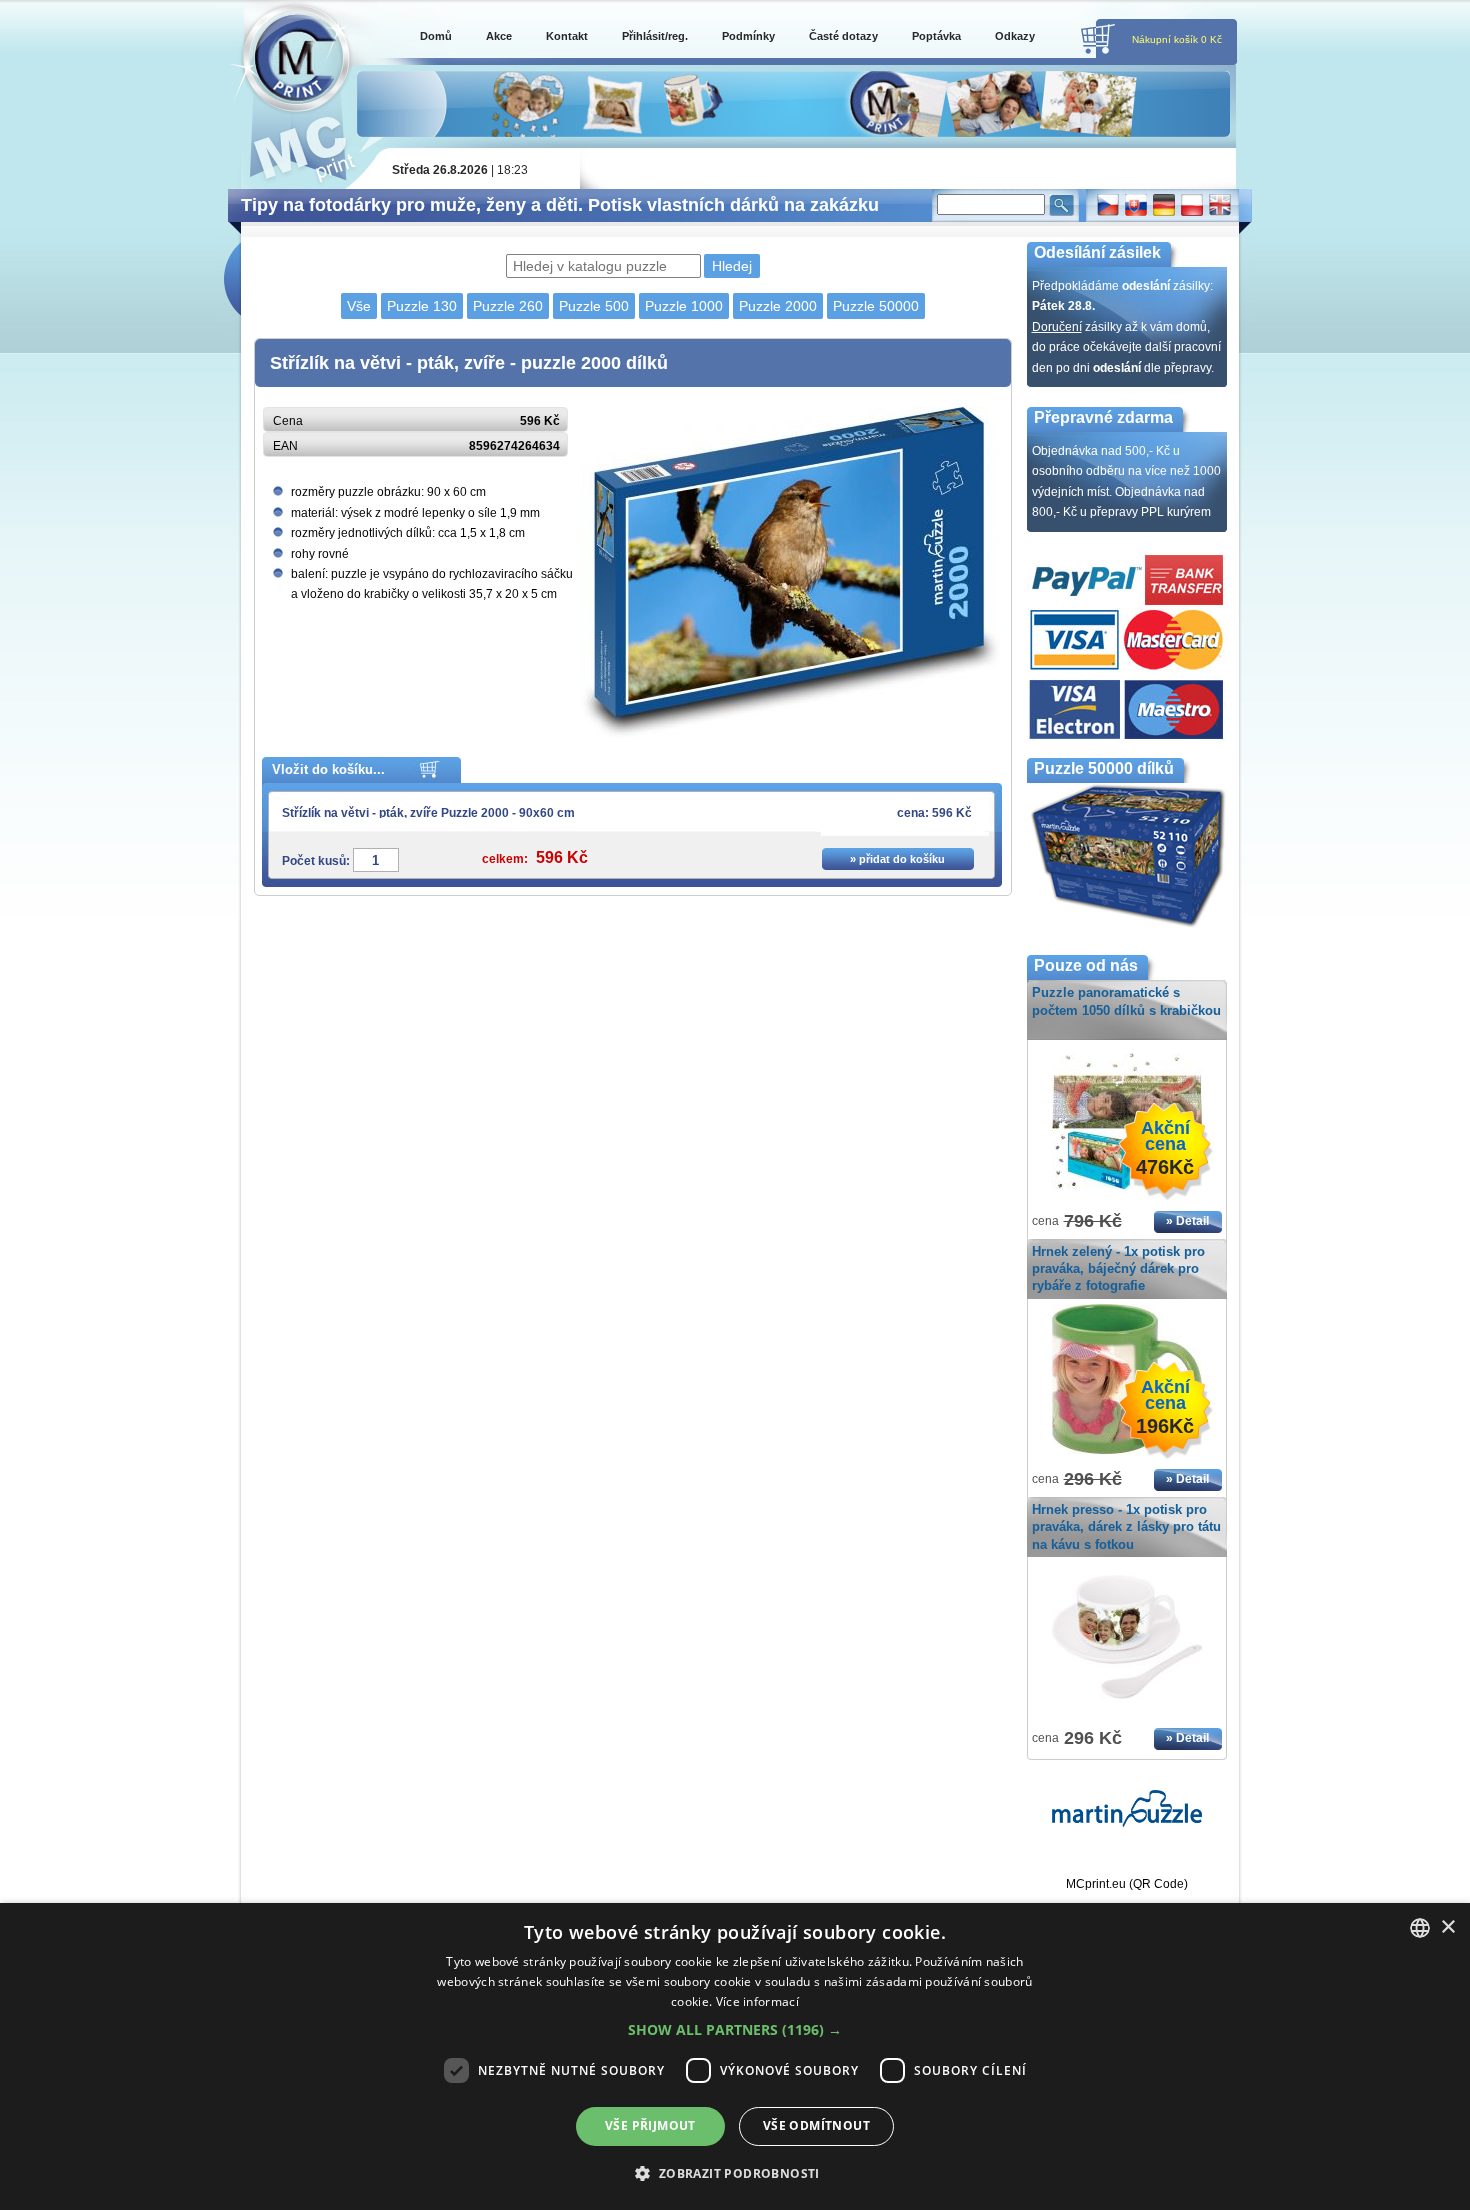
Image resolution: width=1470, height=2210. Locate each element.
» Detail (1187, 1221)
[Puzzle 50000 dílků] (1127, 925)
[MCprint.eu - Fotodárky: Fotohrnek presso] (1127, 1713)
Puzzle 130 (422, 306)
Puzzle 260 (508, 306)
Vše (359, 306)
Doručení (1057, 327)
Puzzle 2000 (778, 306)
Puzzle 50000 (876, 306)
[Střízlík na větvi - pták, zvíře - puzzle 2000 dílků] (791, 734)
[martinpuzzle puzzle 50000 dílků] (1127, 1823)
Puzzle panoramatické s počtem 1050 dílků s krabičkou (1126, 1001)
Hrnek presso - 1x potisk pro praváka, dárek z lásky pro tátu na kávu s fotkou (1126, 1526)
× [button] (1447, 1927)
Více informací (757, 2001)
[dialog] (735, 2056)
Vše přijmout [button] (650, 2125)
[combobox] (1420, 1928)
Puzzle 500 (594, 306)
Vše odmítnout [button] (816, 2125)
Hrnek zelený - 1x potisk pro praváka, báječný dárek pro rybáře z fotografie (1118, 1268)
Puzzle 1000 (684, 306)
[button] (735, 2030)
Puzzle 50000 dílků (1104, 768)
